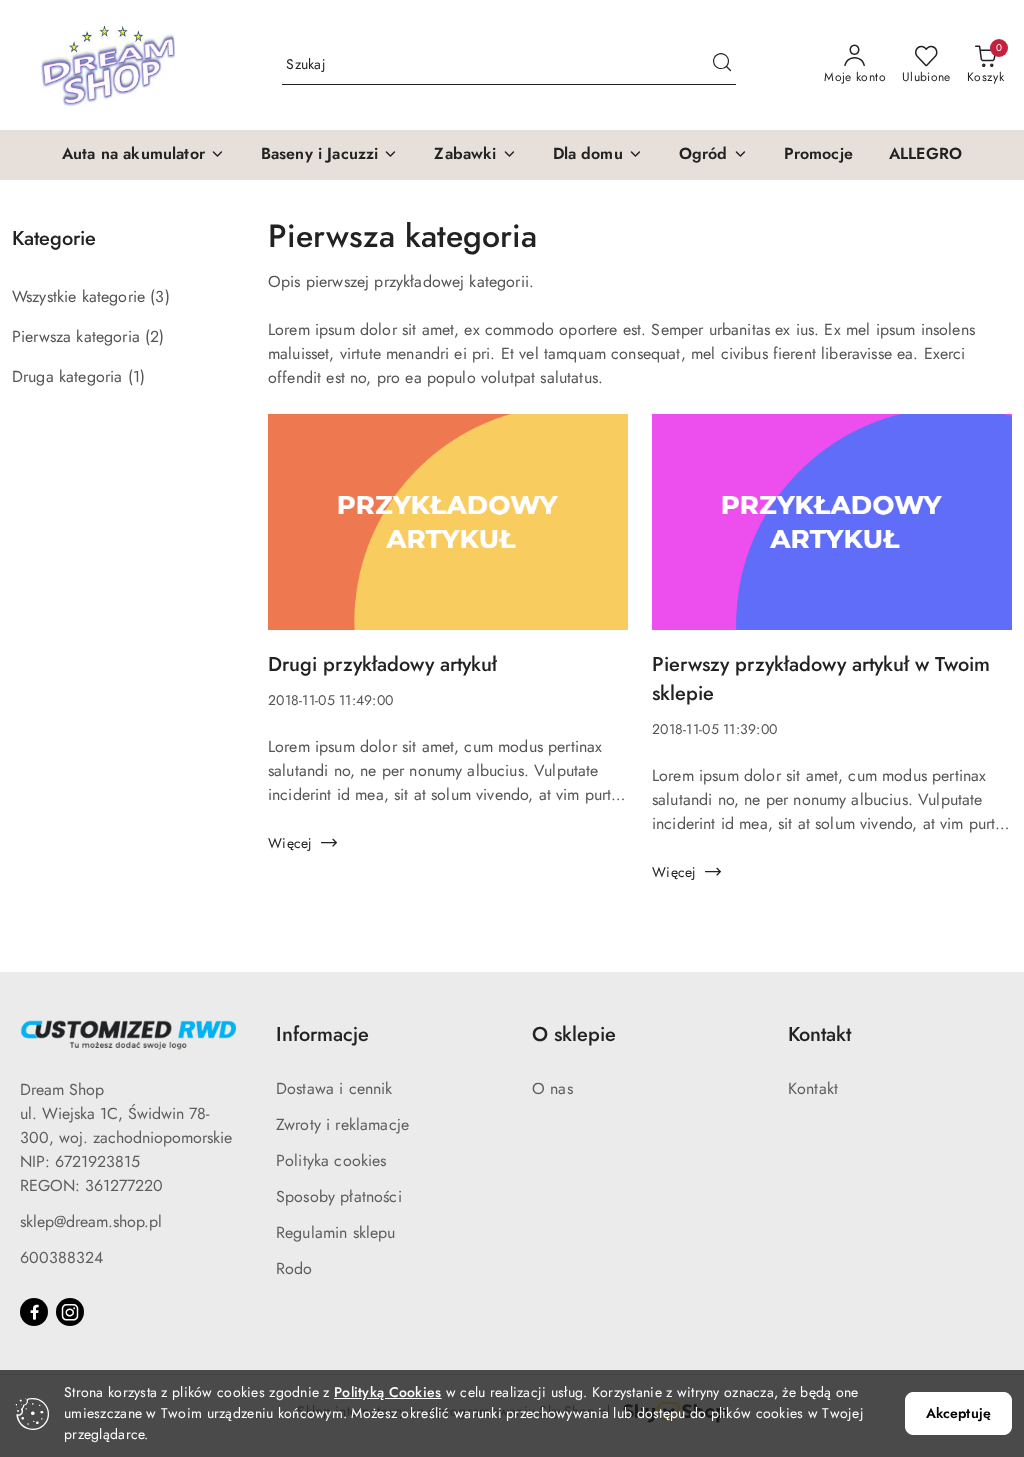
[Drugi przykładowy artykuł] (448, 532)
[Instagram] (70, 1312)
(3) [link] (159, 296)
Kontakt (813, 1088)
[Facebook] (34, 1312)
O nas (552, 1088)
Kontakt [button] (819, 1034)
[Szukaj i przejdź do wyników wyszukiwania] (722, 65)
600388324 (61, 1257)
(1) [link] (136, 376)
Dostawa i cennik (334, 1088)
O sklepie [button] (574, 1034)
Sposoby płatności (339, 1196)
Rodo (294, 1268)
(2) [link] (154, 336)
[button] (143, 155)
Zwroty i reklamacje (342, 1124)
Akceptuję (958, 1413)
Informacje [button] (322, 1034)
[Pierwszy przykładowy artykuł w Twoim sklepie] (832, 532)
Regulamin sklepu (336, 1232)
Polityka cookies (331, 1160)
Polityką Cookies (387, 1392)
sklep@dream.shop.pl (91, 1221)
